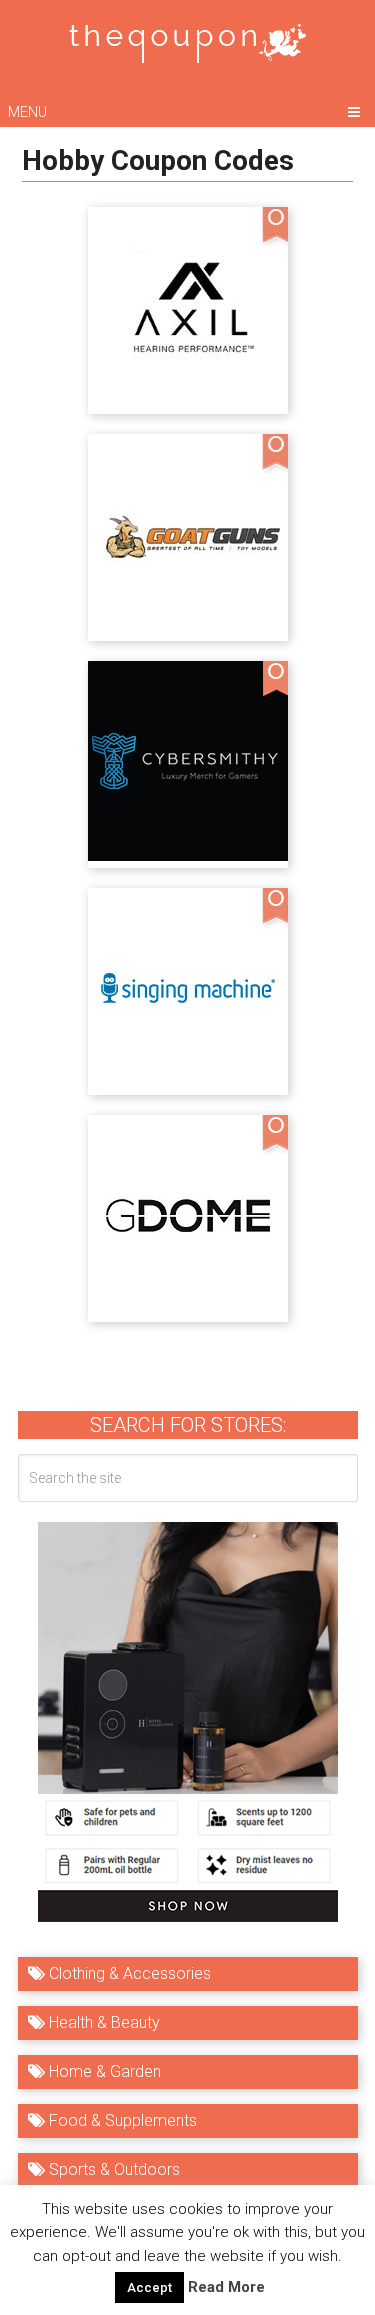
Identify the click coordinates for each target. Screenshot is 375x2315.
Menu (27, 112)
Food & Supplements (121, 2120)
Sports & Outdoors (112, 2169)
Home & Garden (103, 2071)
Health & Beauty (102, 2022)
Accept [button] (149, 2287)
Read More (226, 2287)
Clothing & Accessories (128, 1973)
